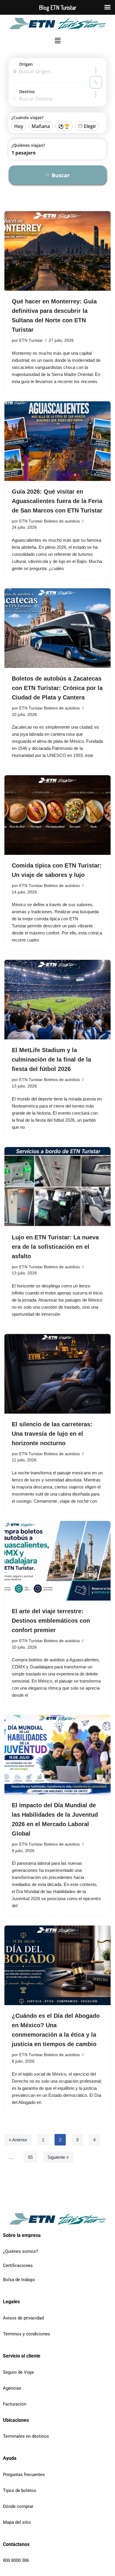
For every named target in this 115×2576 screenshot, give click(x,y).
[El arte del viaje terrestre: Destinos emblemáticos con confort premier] (57, 1561)
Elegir (90, 126)
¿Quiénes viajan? (28, 145)
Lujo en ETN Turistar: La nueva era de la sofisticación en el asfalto (55, 1247)
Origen (26, 64)
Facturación (15, 2404)
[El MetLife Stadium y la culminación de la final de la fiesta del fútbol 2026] (57, 1000)
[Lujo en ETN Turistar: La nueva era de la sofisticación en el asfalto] (57, 1187)
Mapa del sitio (17, 2522)
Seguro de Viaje (18, 2372)
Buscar (61, 175)
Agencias (12, 2388)
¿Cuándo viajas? (27, 118)
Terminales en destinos (26, 2436)
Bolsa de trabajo (19, 2280)
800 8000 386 (16, 2560)
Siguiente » (58, 2157)
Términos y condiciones (27, 2334)
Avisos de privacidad (23, 2318)
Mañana (41, 126)
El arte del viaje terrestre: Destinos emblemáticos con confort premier (51, 1621)
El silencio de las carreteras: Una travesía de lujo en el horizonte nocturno (52, 1434)
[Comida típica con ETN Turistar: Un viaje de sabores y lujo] (57, 815)
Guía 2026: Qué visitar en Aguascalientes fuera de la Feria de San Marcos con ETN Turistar (57, 501)
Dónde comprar (18, 2506)
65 (30, 2157)
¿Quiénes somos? (20, 2251)
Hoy (19, 126)
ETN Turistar (31, 340)
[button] (57, 41)
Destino (27, 92)
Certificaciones (18, 2265)
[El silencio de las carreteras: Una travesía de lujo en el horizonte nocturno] (57, 1374)
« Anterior (18, 2140)
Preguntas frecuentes (24, 2475)
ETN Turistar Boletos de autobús (50, 521)
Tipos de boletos (20, 2490)
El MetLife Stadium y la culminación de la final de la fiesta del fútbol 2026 (51, 1059)
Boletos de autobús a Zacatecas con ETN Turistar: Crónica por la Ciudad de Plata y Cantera (57, 688)
